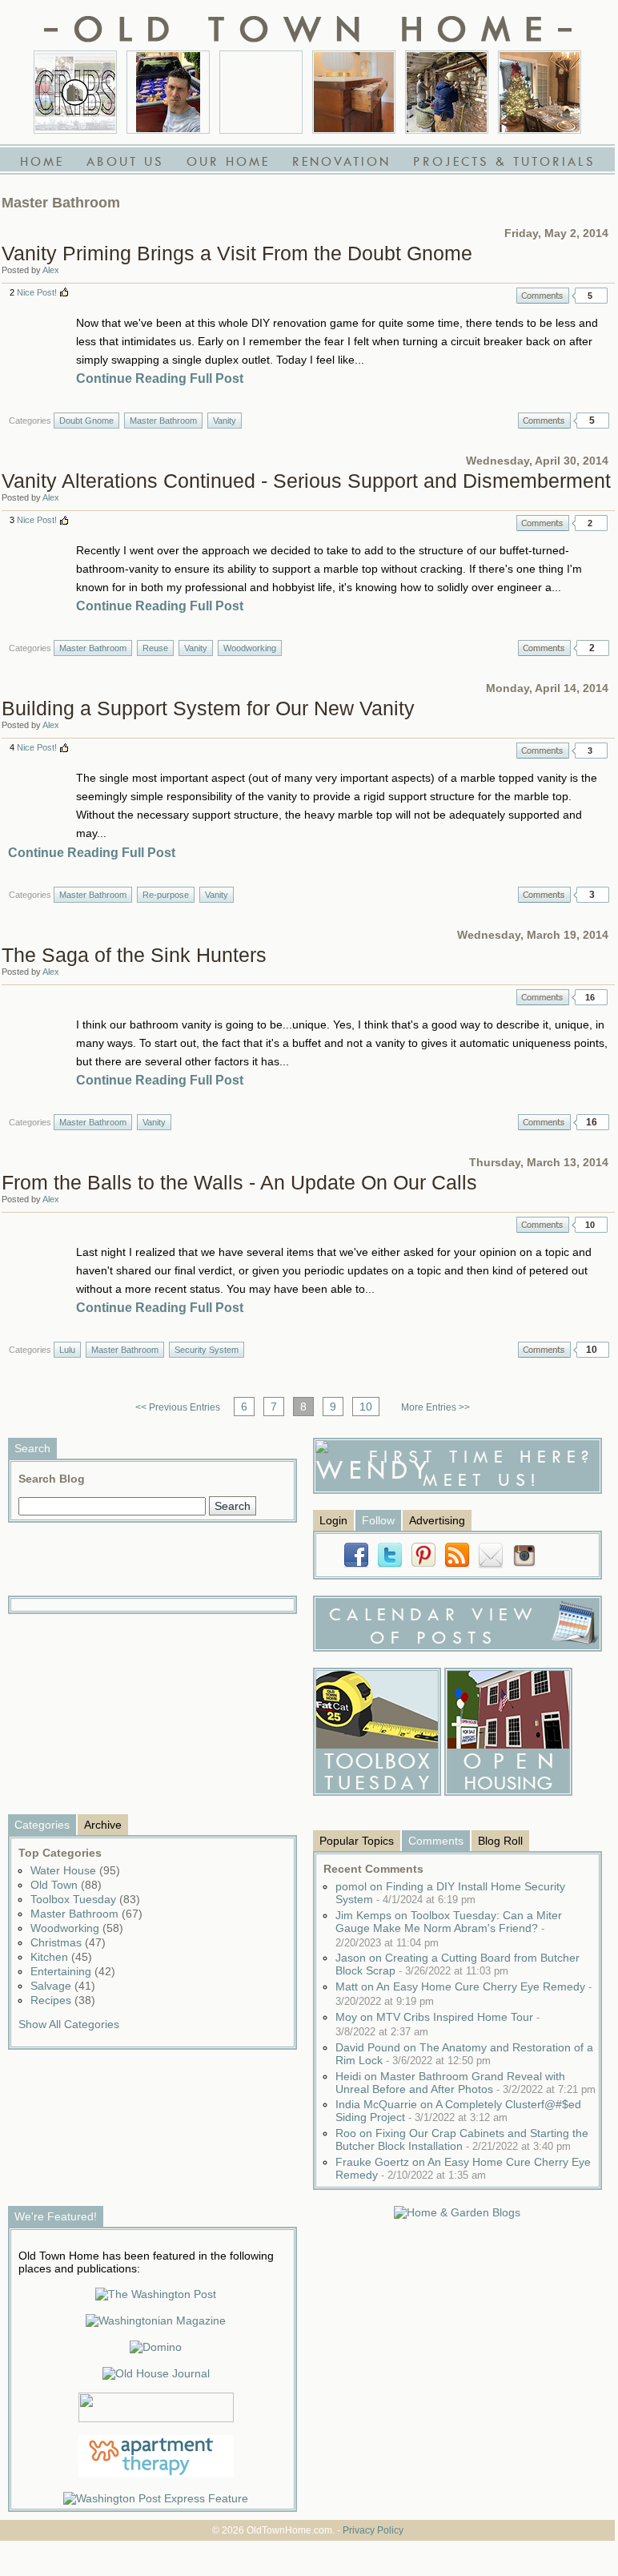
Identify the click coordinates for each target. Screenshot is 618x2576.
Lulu (67, 1350)
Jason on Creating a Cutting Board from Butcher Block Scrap (457, 1964)
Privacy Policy (373, 2530)
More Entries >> (435, 1407)
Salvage (63, 1986)
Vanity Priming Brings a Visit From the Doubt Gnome (237, 253)
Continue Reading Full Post (160, 378)
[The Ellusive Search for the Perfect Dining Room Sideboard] (354, 92)
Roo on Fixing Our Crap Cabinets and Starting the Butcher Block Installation (462, 2139)
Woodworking (250, 648)
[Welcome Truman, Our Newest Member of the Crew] (261, 92)
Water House (75, 1870)
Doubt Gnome (86, 421)
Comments (543, 296)
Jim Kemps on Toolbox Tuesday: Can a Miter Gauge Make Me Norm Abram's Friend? (449, 1929)
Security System (207, 1350)
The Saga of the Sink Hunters (134, 955)
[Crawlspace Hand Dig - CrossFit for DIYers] (168, 92)
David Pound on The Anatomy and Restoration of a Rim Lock (464, 2054)
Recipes (63, 2000)
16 (590, 997)
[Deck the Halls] (540, 92)
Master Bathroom (163, 421)
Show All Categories (69, 2024)
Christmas (68, 1942)
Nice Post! (37, 292)
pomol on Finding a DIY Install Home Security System (450, 1893)
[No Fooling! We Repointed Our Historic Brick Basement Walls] (447, 92)
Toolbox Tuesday (85, 1899)
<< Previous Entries (178, 1407)
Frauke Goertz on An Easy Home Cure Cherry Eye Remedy (463, 2168)
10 (590, 1225)
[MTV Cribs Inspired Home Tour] (75, 92)
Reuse (155, 648)
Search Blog (52, 1479)
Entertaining (73, 1971)
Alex (51, 270)
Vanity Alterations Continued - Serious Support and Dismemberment (306, 481)
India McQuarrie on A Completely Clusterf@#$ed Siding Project (458, 2111)
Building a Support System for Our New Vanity (208, 708)
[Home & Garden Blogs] (457, 2212)
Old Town (66, 1885)
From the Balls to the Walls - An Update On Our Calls (239, 1182)
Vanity (225, 421)
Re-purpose (166, 895)
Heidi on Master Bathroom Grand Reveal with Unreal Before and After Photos (466, 2083)
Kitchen (61, 1957)
